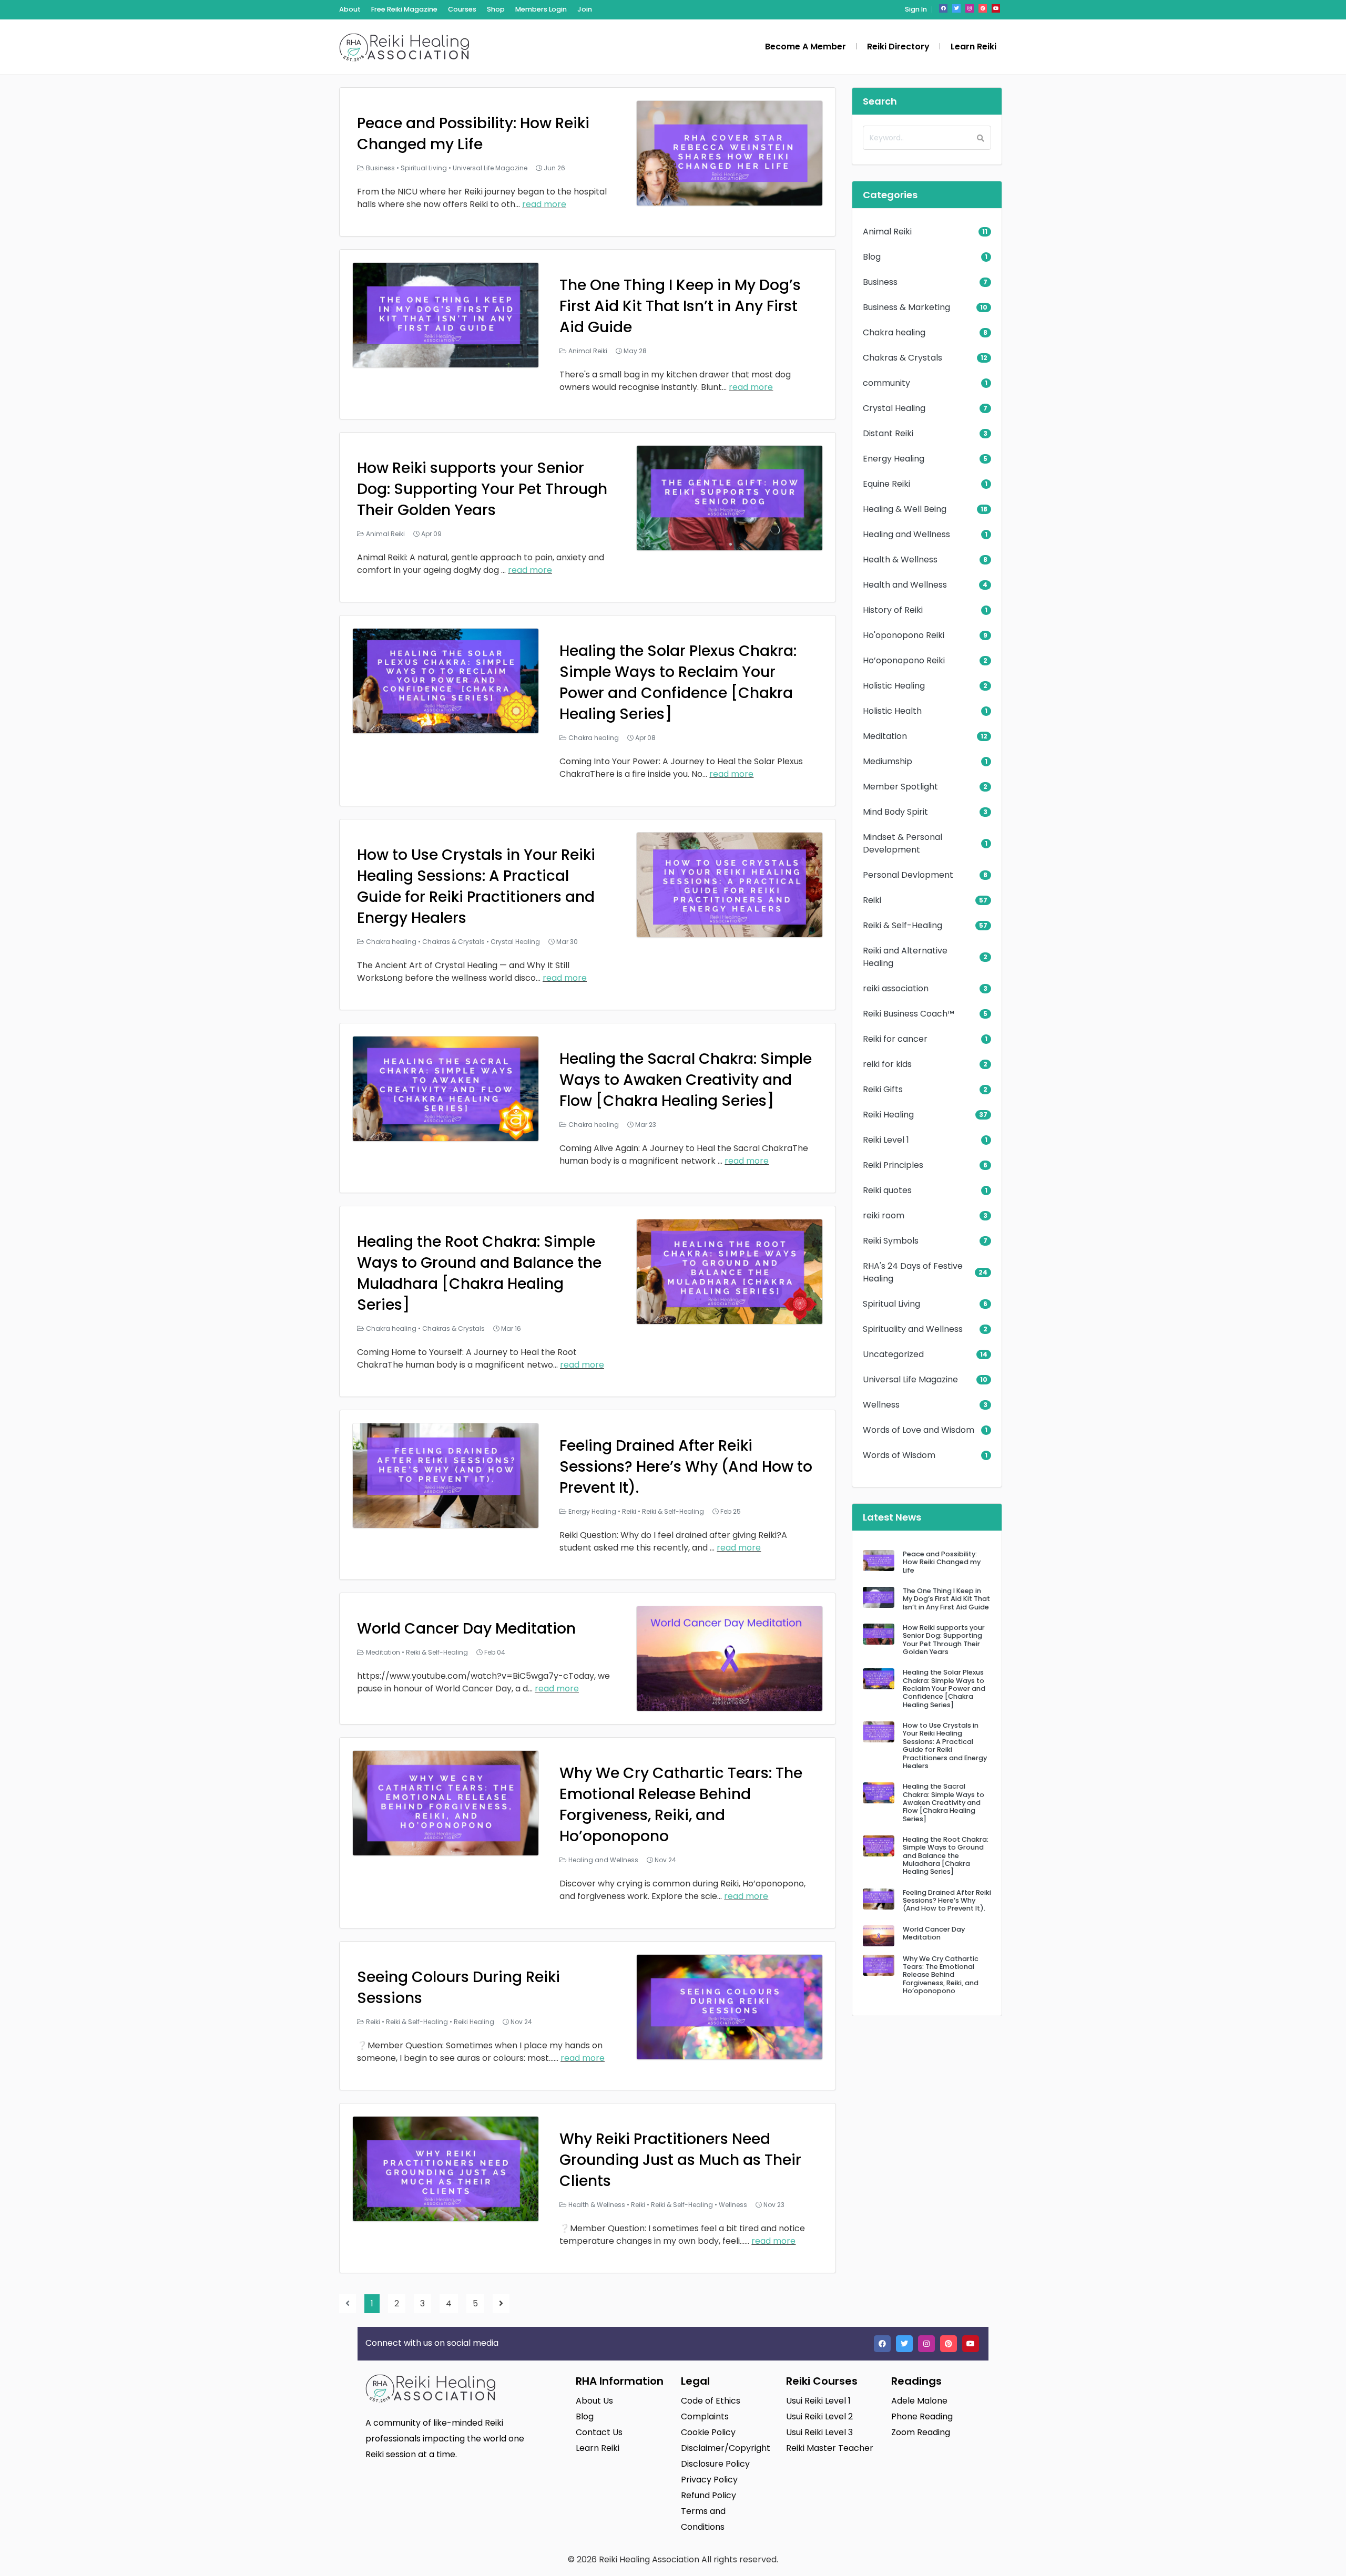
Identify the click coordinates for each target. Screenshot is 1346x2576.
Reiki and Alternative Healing (905, 957)
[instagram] (970, 8)
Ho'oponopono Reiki (904, 635)
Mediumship (888, 761)
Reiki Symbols (891, 1241)
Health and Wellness (905, 585)
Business (380, 168)
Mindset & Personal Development (903, 843)
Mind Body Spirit (895, 812)
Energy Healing (592, 1511)
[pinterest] (983, 8)
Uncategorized (893, 1354)
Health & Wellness (597, 2205)
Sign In (916, 9)
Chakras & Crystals (453, 942)
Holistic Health (892, 711)
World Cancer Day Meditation (466, 1629)
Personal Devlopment (908, 875)
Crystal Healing (515, 942)
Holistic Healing (894, 686)
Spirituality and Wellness (913, 1329)
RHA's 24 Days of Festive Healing (913, 1272)
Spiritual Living (424, 168)
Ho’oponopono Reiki (904, 660)
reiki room (884, 1215)
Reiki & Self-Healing (673, 1511)
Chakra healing (594, 738)
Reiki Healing (474, 2022)
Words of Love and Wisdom (919, 1430)
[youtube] (996, 8)
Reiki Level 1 (886, 1140)
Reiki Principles (893, 1165)
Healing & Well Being (905, 509)
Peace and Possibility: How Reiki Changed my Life (473, 134)
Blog (872, 257)
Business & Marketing (906, 307)
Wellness (733, 2205)
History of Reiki (893, 610)
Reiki (629, 1511)
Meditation (383, 1652)
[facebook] (943, 8)
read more (544, 204)
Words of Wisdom (899, 1455)
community (886, 383)
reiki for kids (887, 1064)
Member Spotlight (900, 787)
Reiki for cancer (895, 1039)
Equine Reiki (886, 484)
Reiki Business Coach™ (909, 1014)
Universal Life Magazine (490, 168)
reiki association (896, 988)
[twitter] (956, 8)
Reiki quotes (887, 1190)
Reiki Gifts (883, 1089)
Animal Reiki (588, 351)
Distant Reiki (888, 433)
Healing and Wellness (603, 1860)
